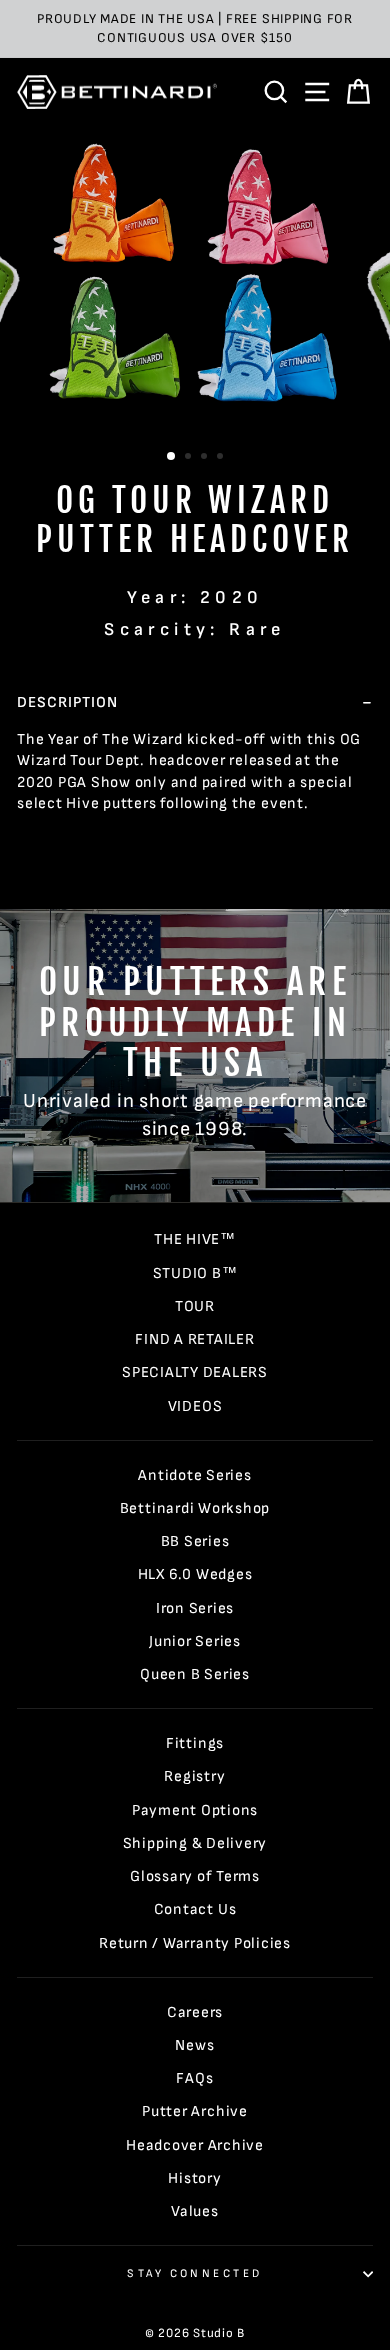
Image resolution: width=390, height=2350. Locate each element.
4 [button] (222, 458)
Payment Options (195, 1810)
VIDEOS (195, 1406)
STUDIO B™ (195, 1273)
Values (195, 2211)
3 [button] (206, 458)
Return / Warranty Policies (195, 1943)
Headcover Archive (195, 2145)
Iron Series (195, 1608)
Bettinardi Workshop (195, 1508)
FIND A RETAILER (194, 1339)
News (194, 2045)
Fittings (195, 1743)
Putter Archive (195, 2111)
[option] (195, 29)
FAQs (194, 2078)
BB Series (195, 1541)
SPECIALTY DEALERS (195, 1372)
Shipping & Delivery (195, 1843)
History (194, 2178)
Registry (194, 1776)
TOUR (195, 1306)
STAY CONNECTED (194, 2273)
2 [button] (190, 458)
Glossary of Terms (195, 1876)
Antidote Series (194, 1475)
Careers (195, 2012)
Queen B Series (195, 1674)
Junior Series (195, 1641)
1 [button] (172, 457)
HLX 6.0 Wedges (195, 1574)
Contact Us (195, 1909)
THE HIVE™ (195, 1239)
